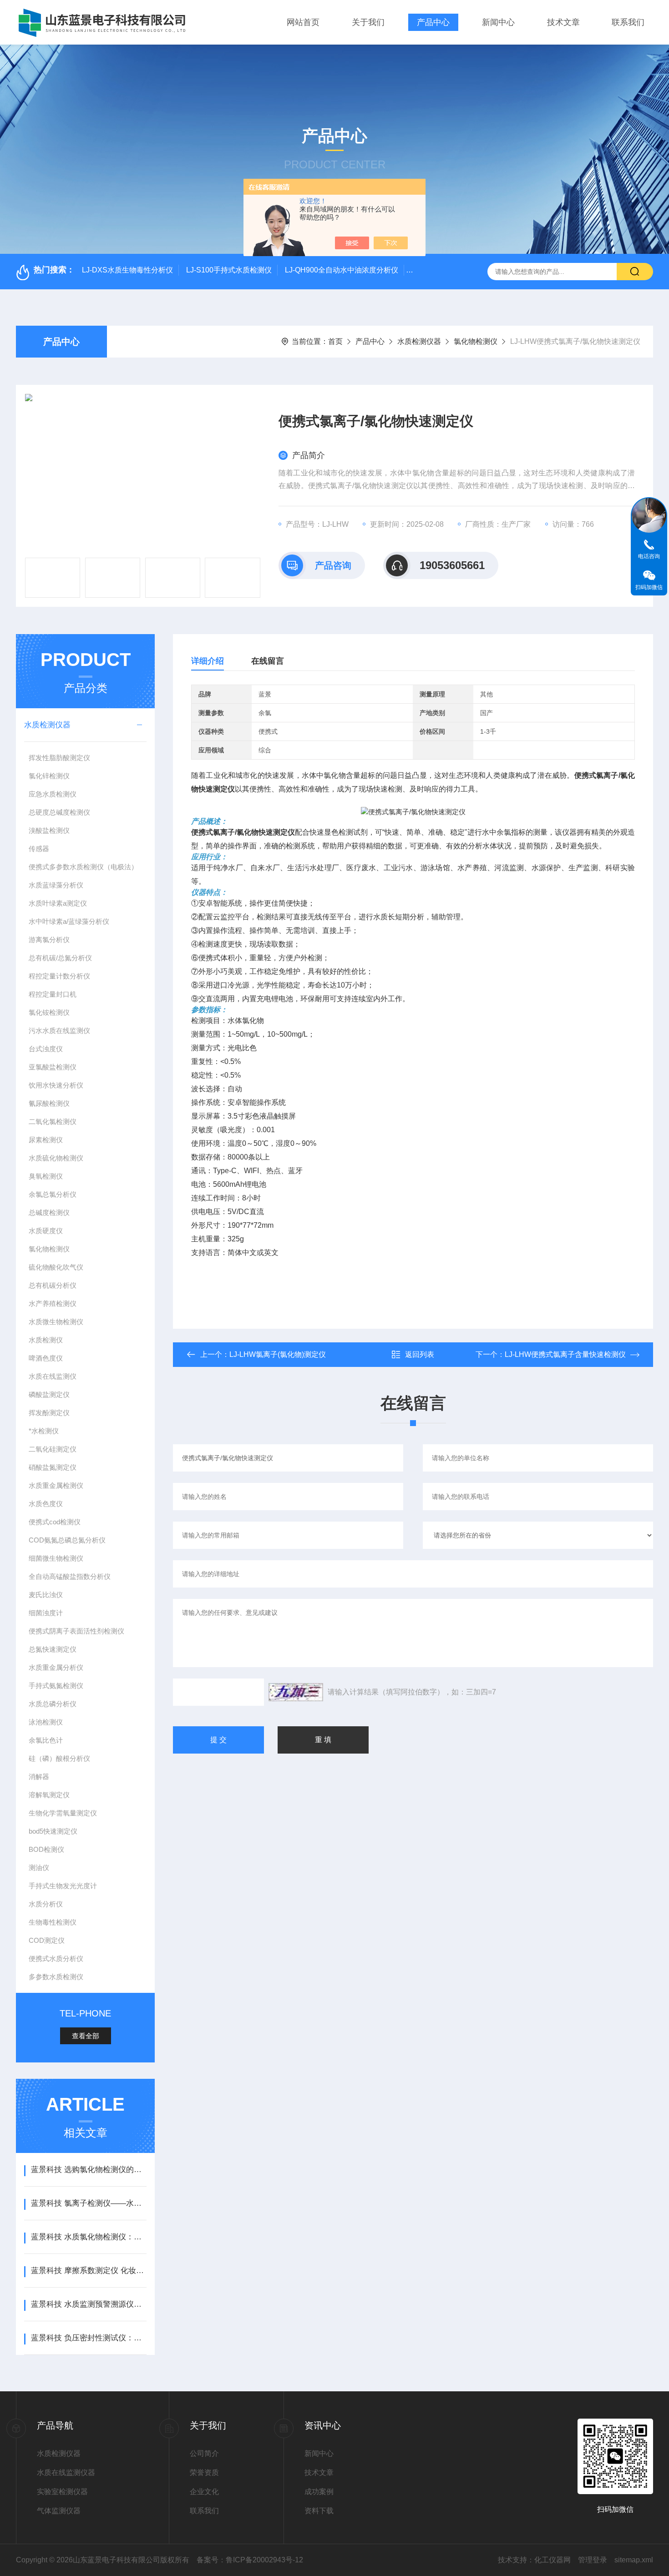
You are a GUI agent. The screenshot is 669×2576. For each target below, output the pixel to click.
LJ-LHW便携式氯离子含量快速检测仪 (565, 1354)
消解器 (39, 1777)
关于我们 (368, 22)
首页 (335, 341)
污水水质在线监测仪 (59, 1031)
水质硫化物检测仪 (56, 1158)
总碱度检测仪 (49, 1212)
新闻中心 (498, 22)
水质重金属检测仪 (56, 1485)
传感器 (39, 849)
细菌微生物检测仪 (56, 1558)
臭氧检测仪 (46, 1176)
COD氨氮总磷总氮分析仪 (67, 1540)
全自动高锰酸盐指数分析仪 (70, 1576)
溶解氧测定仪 (49, 1795)
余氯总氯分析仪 (53, 1194)
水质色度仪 (46, 1504)
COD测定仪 (47, 1940)
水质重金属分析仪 (56, 1667)
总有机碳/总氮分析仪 (60, 958)
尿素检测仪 (46, 1140)
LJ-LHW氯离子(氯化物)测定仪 (278, 1354)
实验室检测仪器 (62, 2492)
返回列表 (420, 1354)
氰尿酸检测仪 (49, 1103)
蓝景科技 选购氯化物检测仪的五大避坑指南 (89, 2170)
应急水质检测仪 (53, 794)
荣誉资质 (204, 2473)
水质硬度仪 (46, 1231)
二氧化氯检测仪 (53, 1122)
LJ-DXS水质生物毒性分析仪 (127, 270)
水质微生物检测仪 (56, 1322)
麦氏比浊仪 (46, 1595)
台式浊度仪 (46, 1049)
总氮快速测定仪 (53, 1649)
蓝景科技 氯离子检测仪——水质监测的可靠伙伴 (89, 2203)
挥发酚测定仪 (49, 1413)
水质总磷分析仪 (53, 1704)
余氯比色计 (46, 1740)
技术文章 (563, 22)
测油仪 (39, 1868)
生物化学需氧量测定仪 (63, 1813)
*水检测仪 (44, 1431)
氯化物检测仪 (476, 341)
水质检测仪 (46, 1340)
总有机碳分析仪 (53, 1285)
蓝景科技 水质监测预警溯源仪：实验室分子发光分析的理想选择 (89, 2304)
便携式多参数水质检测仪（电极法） (83, 867)
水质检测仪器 (419, 341)
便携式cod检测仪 (55, 1522)
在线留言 (268, 661)
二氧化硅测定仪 (53, 1449)
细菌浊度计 (46, 1613)
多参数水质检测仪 (56, 1977)
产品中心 (433, 22)
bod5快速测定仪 (53, 1831)
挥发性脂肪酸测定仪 (59, 758)
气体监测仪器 (59, 2511)
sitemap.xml (634, 2560)
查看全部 (86, 2036)
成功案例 (319, 2492)
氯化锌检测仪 (49, 776)
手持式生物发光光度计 (63, 1886)
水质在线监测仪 (53, 1376)
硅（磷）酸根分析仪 (59, 1758)
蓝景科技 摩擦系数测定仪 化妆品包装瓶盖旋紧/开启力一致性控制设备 (89, 2271)
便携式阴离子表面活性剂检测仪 (76, 1631)
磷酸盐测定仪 (49, 1394)
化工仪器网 (552, 2560)
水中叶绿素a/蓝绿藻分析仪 (69, 921)
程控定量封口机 (53, 994)
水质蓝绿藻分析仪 (56, 885)
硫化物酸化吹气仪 (56, 1267)
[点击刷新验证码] (296, 1692)
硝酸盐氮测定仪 (53, 1467)
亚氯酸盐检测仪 (53, 1067)
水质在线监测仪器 (66, 2473)
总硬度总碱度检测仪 (59, 812)
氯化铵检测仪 (49, 1012)
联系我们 (628, 22)
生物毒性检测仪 (53, 1922)
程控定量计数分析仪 (59, 976)
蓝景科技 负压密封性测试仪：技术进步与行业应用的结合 (89, 2338)
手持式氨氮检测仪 (56, 1686)
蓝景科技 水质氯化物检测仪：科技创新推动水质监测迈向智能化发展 (89, 2237)
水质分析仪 (46, 1904)
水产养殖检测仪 (53, 1303)
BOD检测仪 (46, 1849)
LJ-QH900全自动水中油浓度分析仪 (342, 270)
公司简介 (204, 2453)
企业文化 (204, 2492)
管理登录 (593, 2560)
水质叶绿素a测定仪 (58, 903)
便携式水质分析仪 (56, 1958)
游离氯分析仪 (49, 940)
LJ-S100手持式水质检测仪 (229, 270)
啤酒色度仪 (46, 1358)
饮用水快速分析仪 (56, 1085)
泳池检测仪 (46, 1722)
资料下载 (319, 2511)
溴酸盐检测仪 (49, 830)
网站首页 (303, 22)
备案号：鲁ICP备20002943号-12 (250, 2560)
